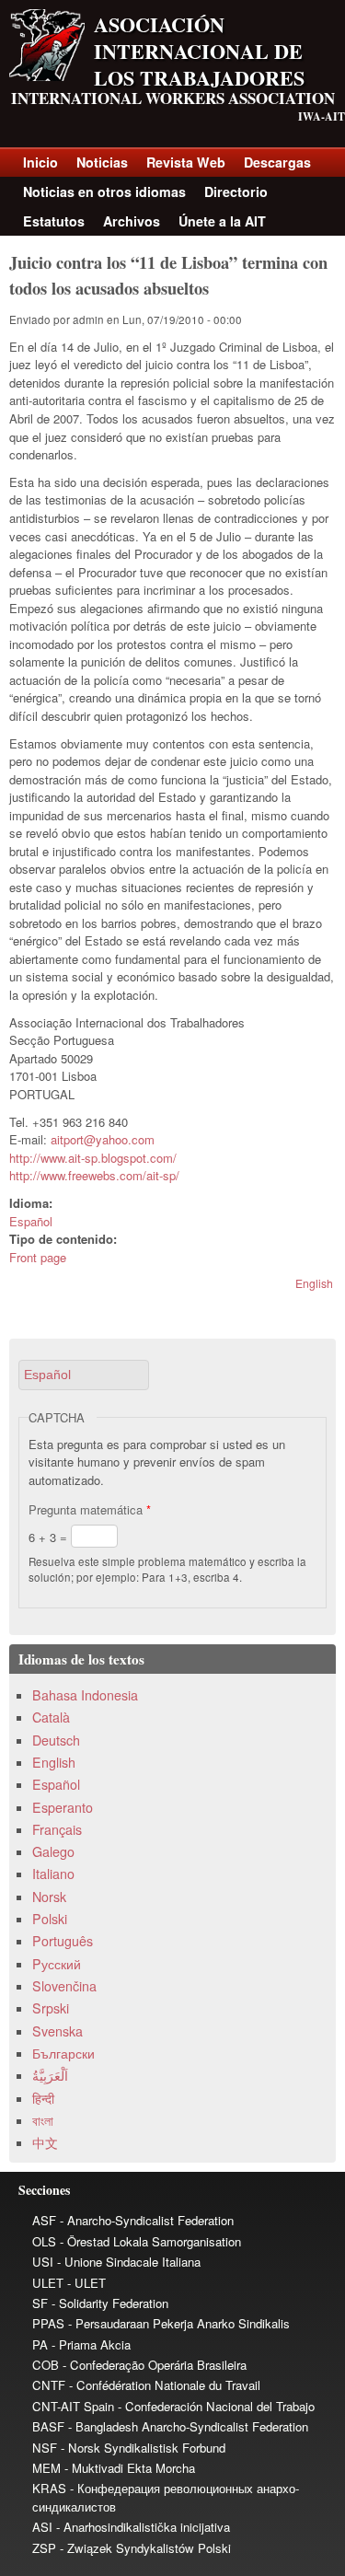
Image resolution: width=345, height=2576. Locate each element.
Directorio (236, 191)
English (314, 1283)
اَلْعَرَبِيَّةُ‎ (50, 2075)
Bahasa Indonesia (85, 1695)
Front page (38, 1257)
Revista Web (186, 162)
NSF (45, 2448)
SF (40, 2303)
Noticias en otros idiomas (104, 191)
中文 (45, 2142)
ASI (42, 2527)
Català (51, 1717)
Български (63, 2053)
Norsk (49, 1897)
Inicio (40, 162)
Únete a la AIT (222, 221)
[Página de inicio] (47, 76)
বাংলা (43, 2120)
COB (46, 2365)
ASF (44, 2220)
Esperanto (63, 1807)
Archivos (132, 221)
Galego (53, 1851)
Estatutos (54, 221)
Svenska (57, 2031)
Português (63, 1941)
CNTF (49, 2385)
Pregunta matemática (90, 1509)
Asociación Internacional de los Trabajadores (199, 51)
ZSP (44, 2548)
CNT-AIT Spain (73, 2406)
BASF (48, 2426)
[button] (84, 1375)
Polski (50, 1919)
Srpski (51, 2008)
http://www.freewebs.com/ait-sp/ (94, 1175)
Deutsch (56, 1740)
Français (57, 1829)
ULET (48, 2283)
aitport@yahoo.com (103, 1139)
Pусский (57, 1964)
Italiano (53, 1874)
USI (43, 2262)
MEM (46, 2468)
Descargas (277, 162)
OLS (44, 2241)
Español (31, 1221)
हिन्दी (43, 2098)
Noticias (102, 162)
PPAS (48, 2323)
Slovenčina (64, 1986)
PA (40, 2344)
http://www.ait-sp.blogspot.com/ (93, 1158)
